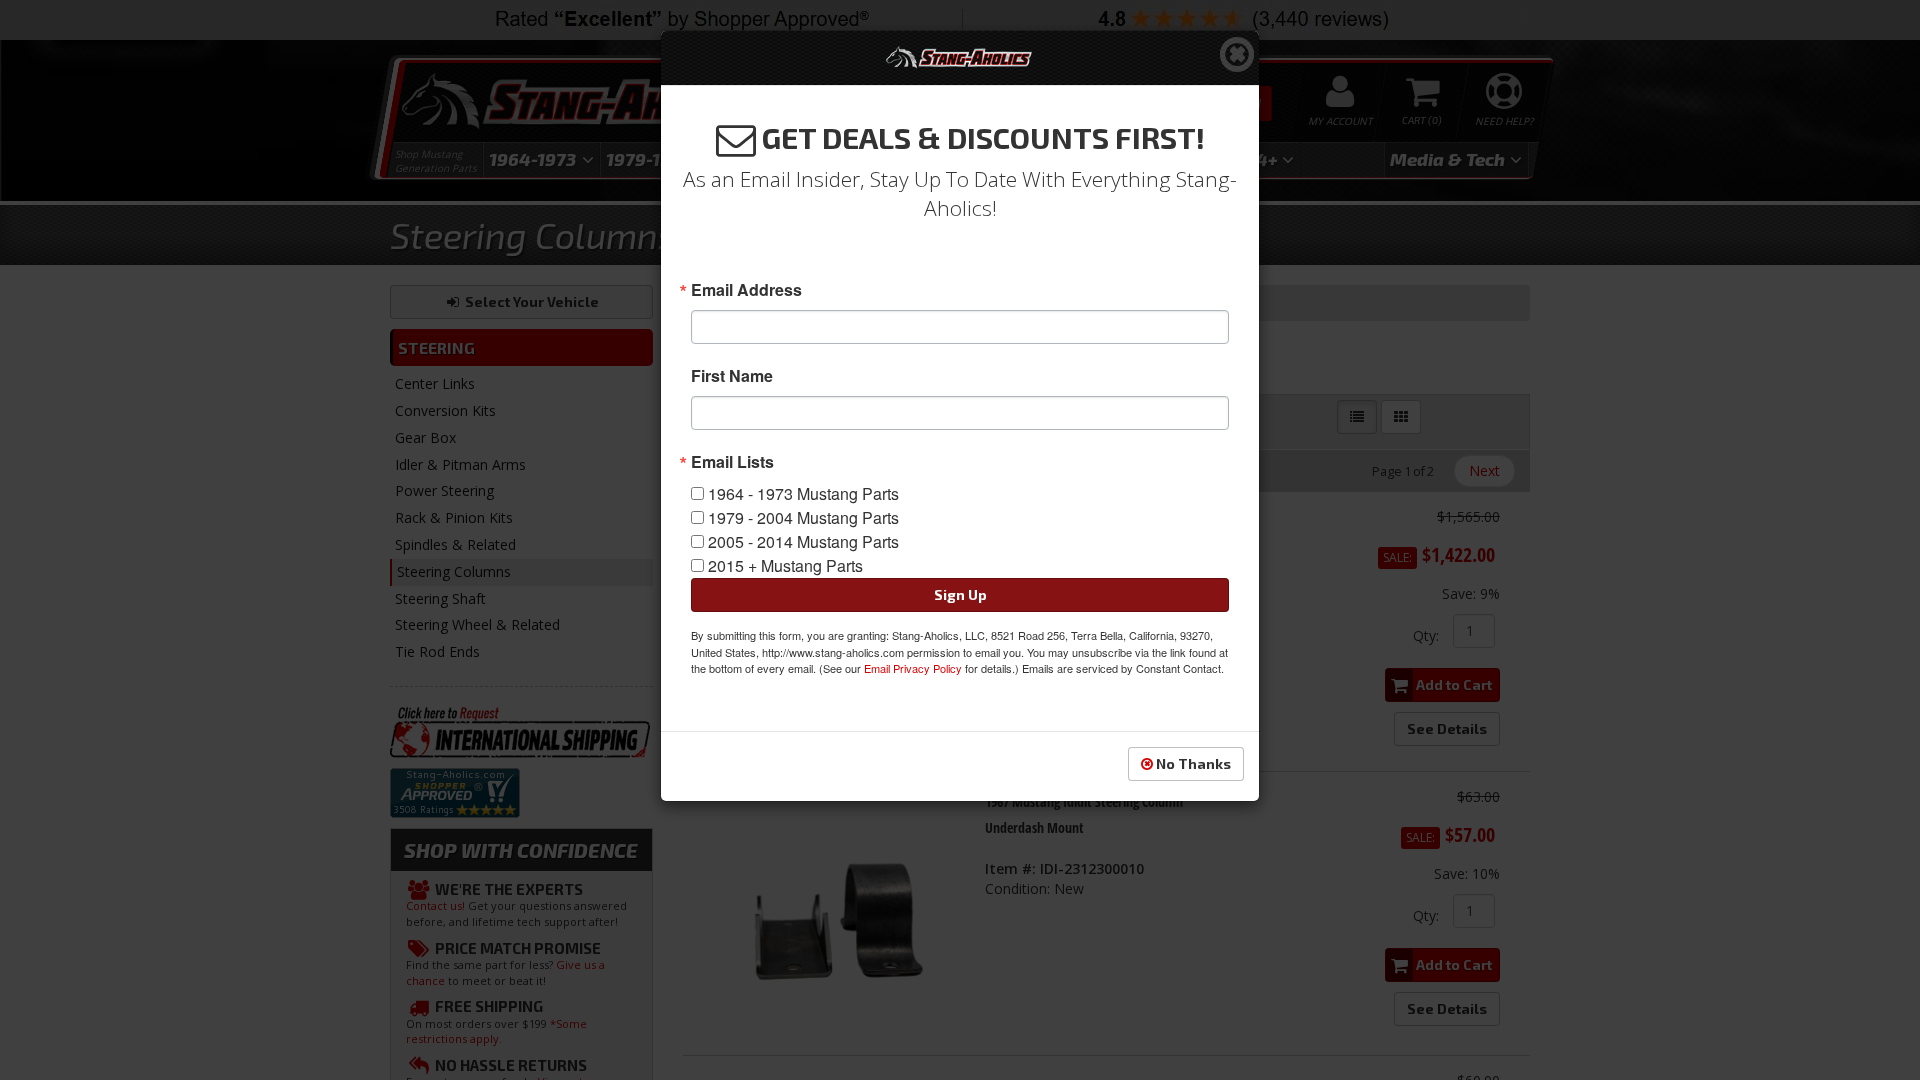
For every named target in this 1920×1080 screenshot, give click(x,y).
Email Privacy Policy (913, 668)
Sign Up (960, 594)
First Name (732, 376)
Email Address (746, 290)
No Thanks (1192, 763)
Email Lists (732, 462)
